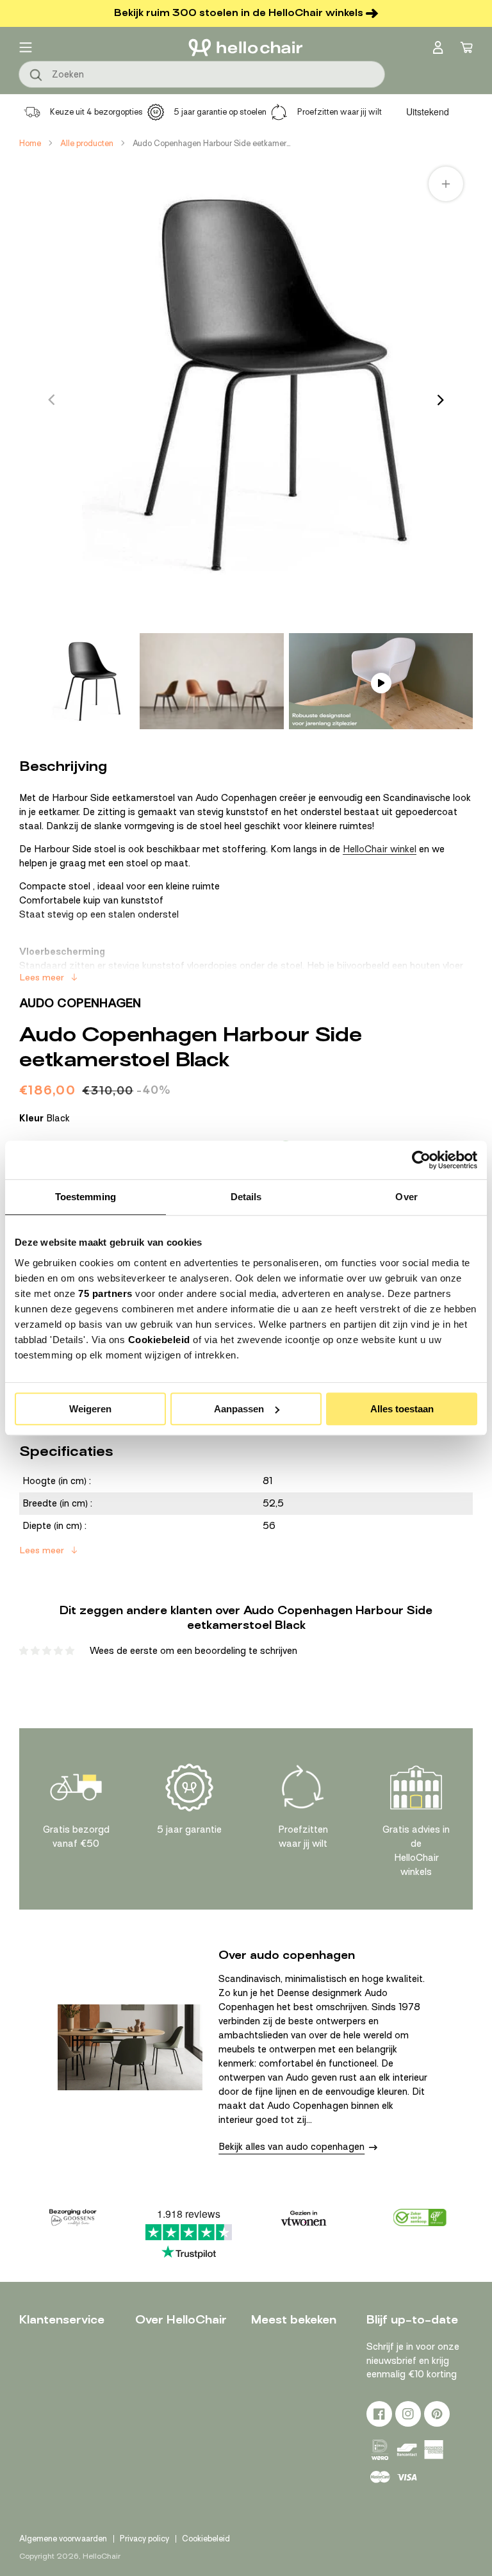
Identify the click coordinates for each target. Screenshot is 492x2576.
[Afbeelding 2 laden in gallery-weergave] (212, 681)
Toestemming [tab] (86, 1197)
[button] (26, 47)
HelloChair (102, 2556)
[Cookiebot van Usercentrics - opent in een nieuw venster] (421, 1160)
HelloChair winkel (380, 849)
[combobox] (202, 74)
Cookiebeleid (159, 1340)
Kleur (45, 1118)
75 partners (105, 1293)
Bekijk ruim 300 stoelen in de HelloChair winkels (239, 13)
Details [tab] (246, 1197)
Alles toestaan (402, 1409)
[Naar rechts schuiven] (441, 400)
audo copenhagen (80, 1003)
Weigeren (90, 1409)
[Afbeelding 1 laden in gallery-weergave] (86, 681)
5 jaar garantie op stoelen (220, 112)
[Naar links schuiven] (51, 400)
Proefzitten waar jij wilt (340, 112)
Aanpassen (239, 1409)
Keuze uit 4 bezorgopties (96, 112)
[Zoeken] (37, 76)
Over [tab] (406, 1197)
